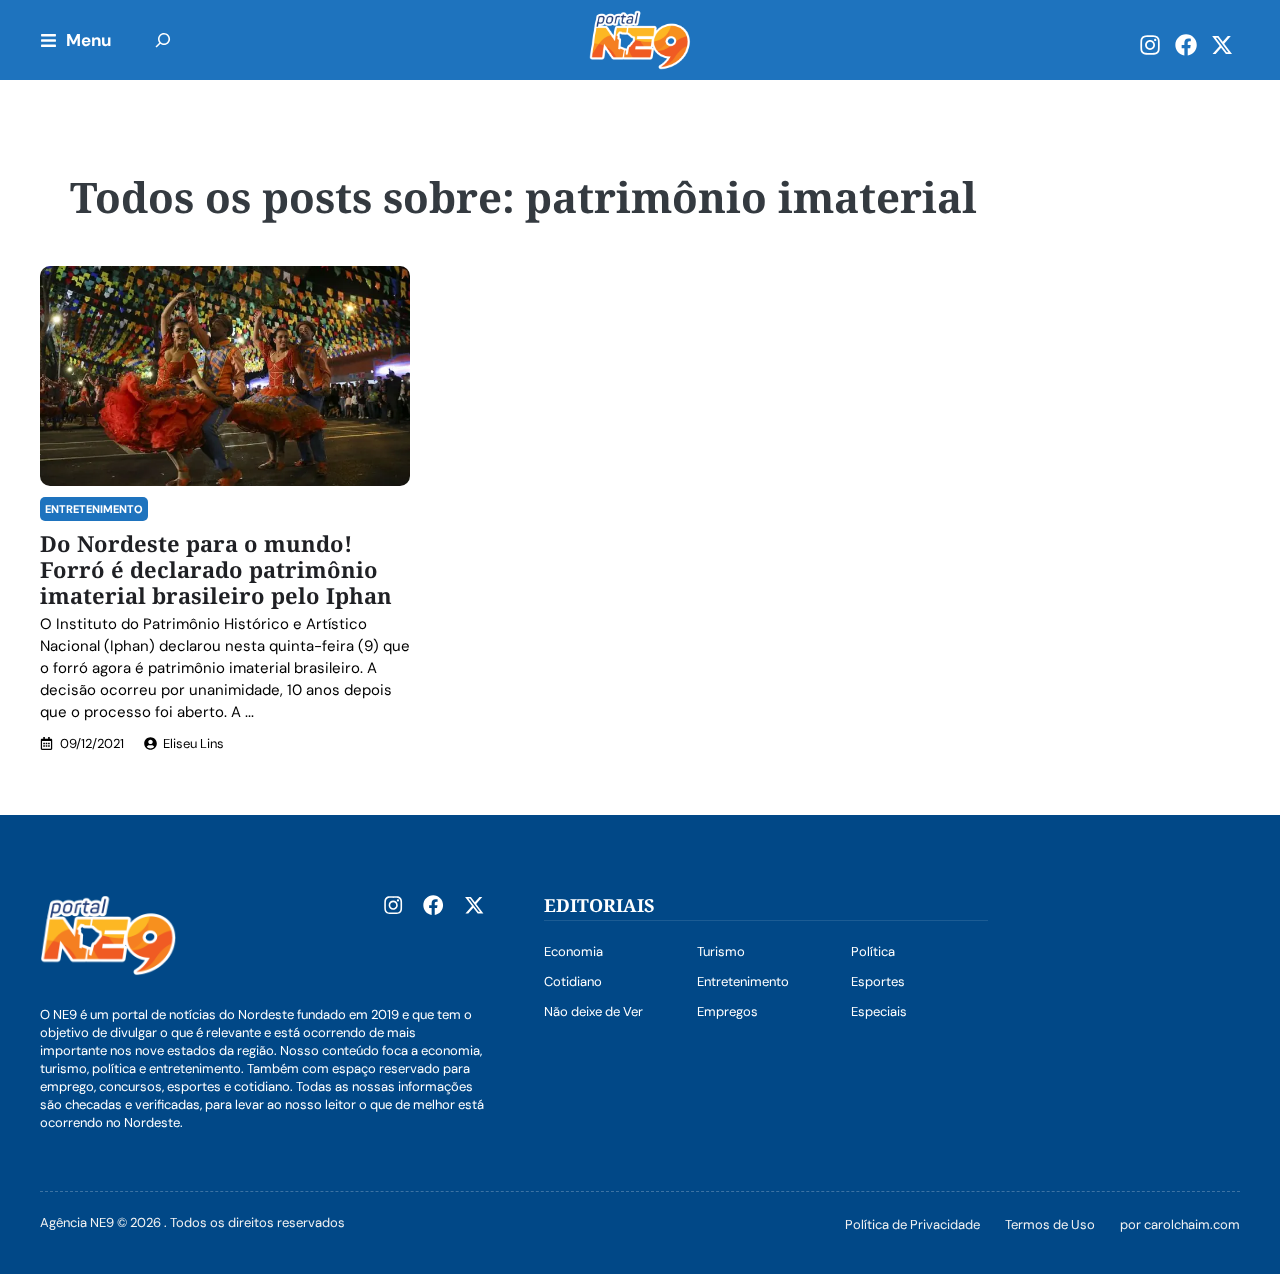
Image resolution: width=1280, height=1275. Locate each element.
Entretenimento (94, 509)
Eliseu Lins (193, 743)
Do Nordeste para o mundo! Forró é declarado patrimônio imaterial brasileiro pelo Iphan (216, 569)
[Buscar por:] (163, 40)
